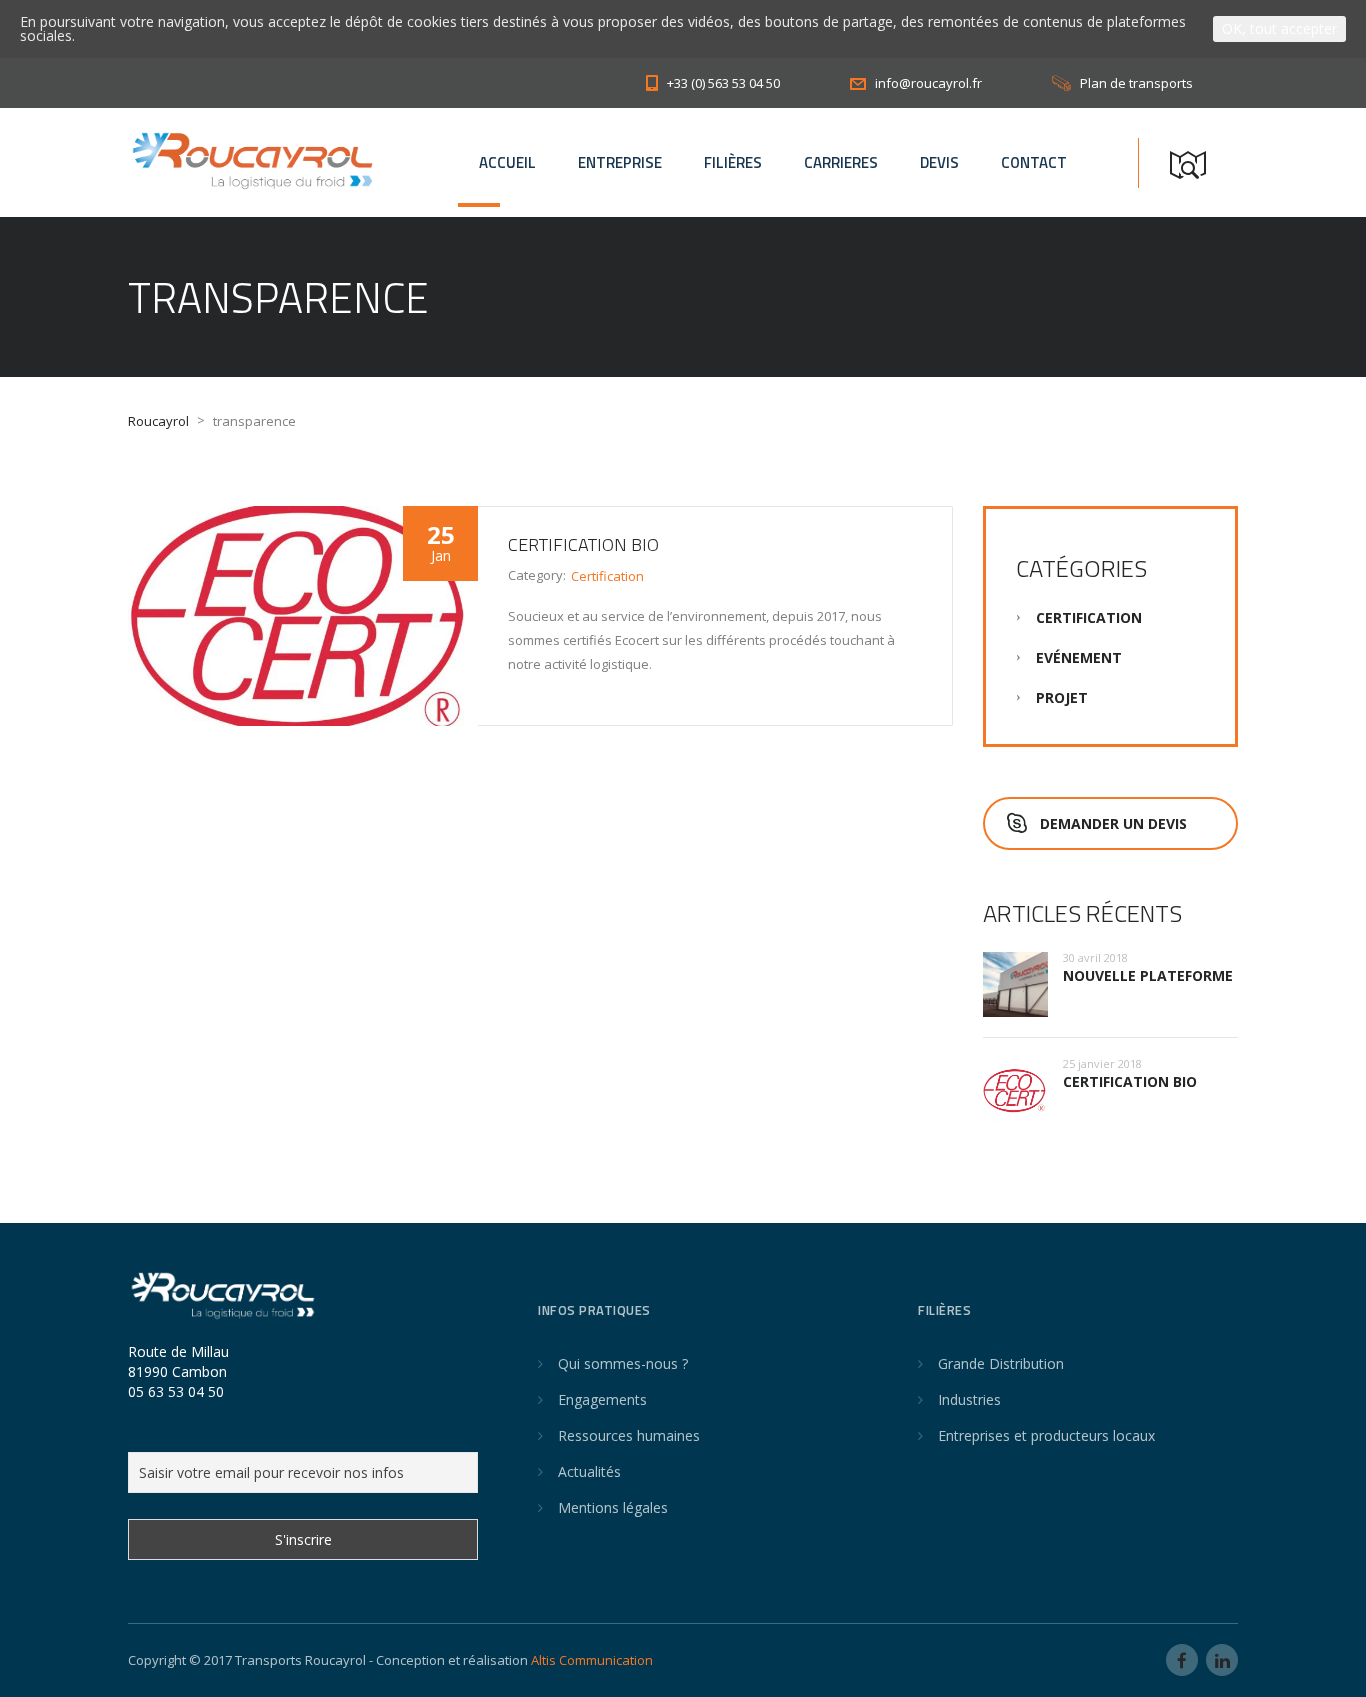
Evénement (1079, 657)
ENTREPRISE (620, 162)
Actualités (589, 1471)
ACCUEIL (507, 162)
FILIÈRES (733, 162)
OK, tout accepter (1279, 28)
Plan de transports (1136, 83)
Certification (607, 576)
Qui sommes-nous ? (623, 1363)
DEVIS (939, 162)
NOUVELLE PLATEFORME (1148, 975)
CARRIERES (841, 162)
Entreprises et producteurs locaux (1046, 1435)
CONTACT (1034, 162)
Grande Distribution (1001, 1363)
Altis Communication (592, 1660)
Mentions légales (613, 1507)
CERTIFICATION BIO (583, 544)
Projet (1062, 697)
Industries (969, 1399)
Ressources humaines (629, 1435)
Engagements (602, 1399)
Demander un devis (1113, 823)
